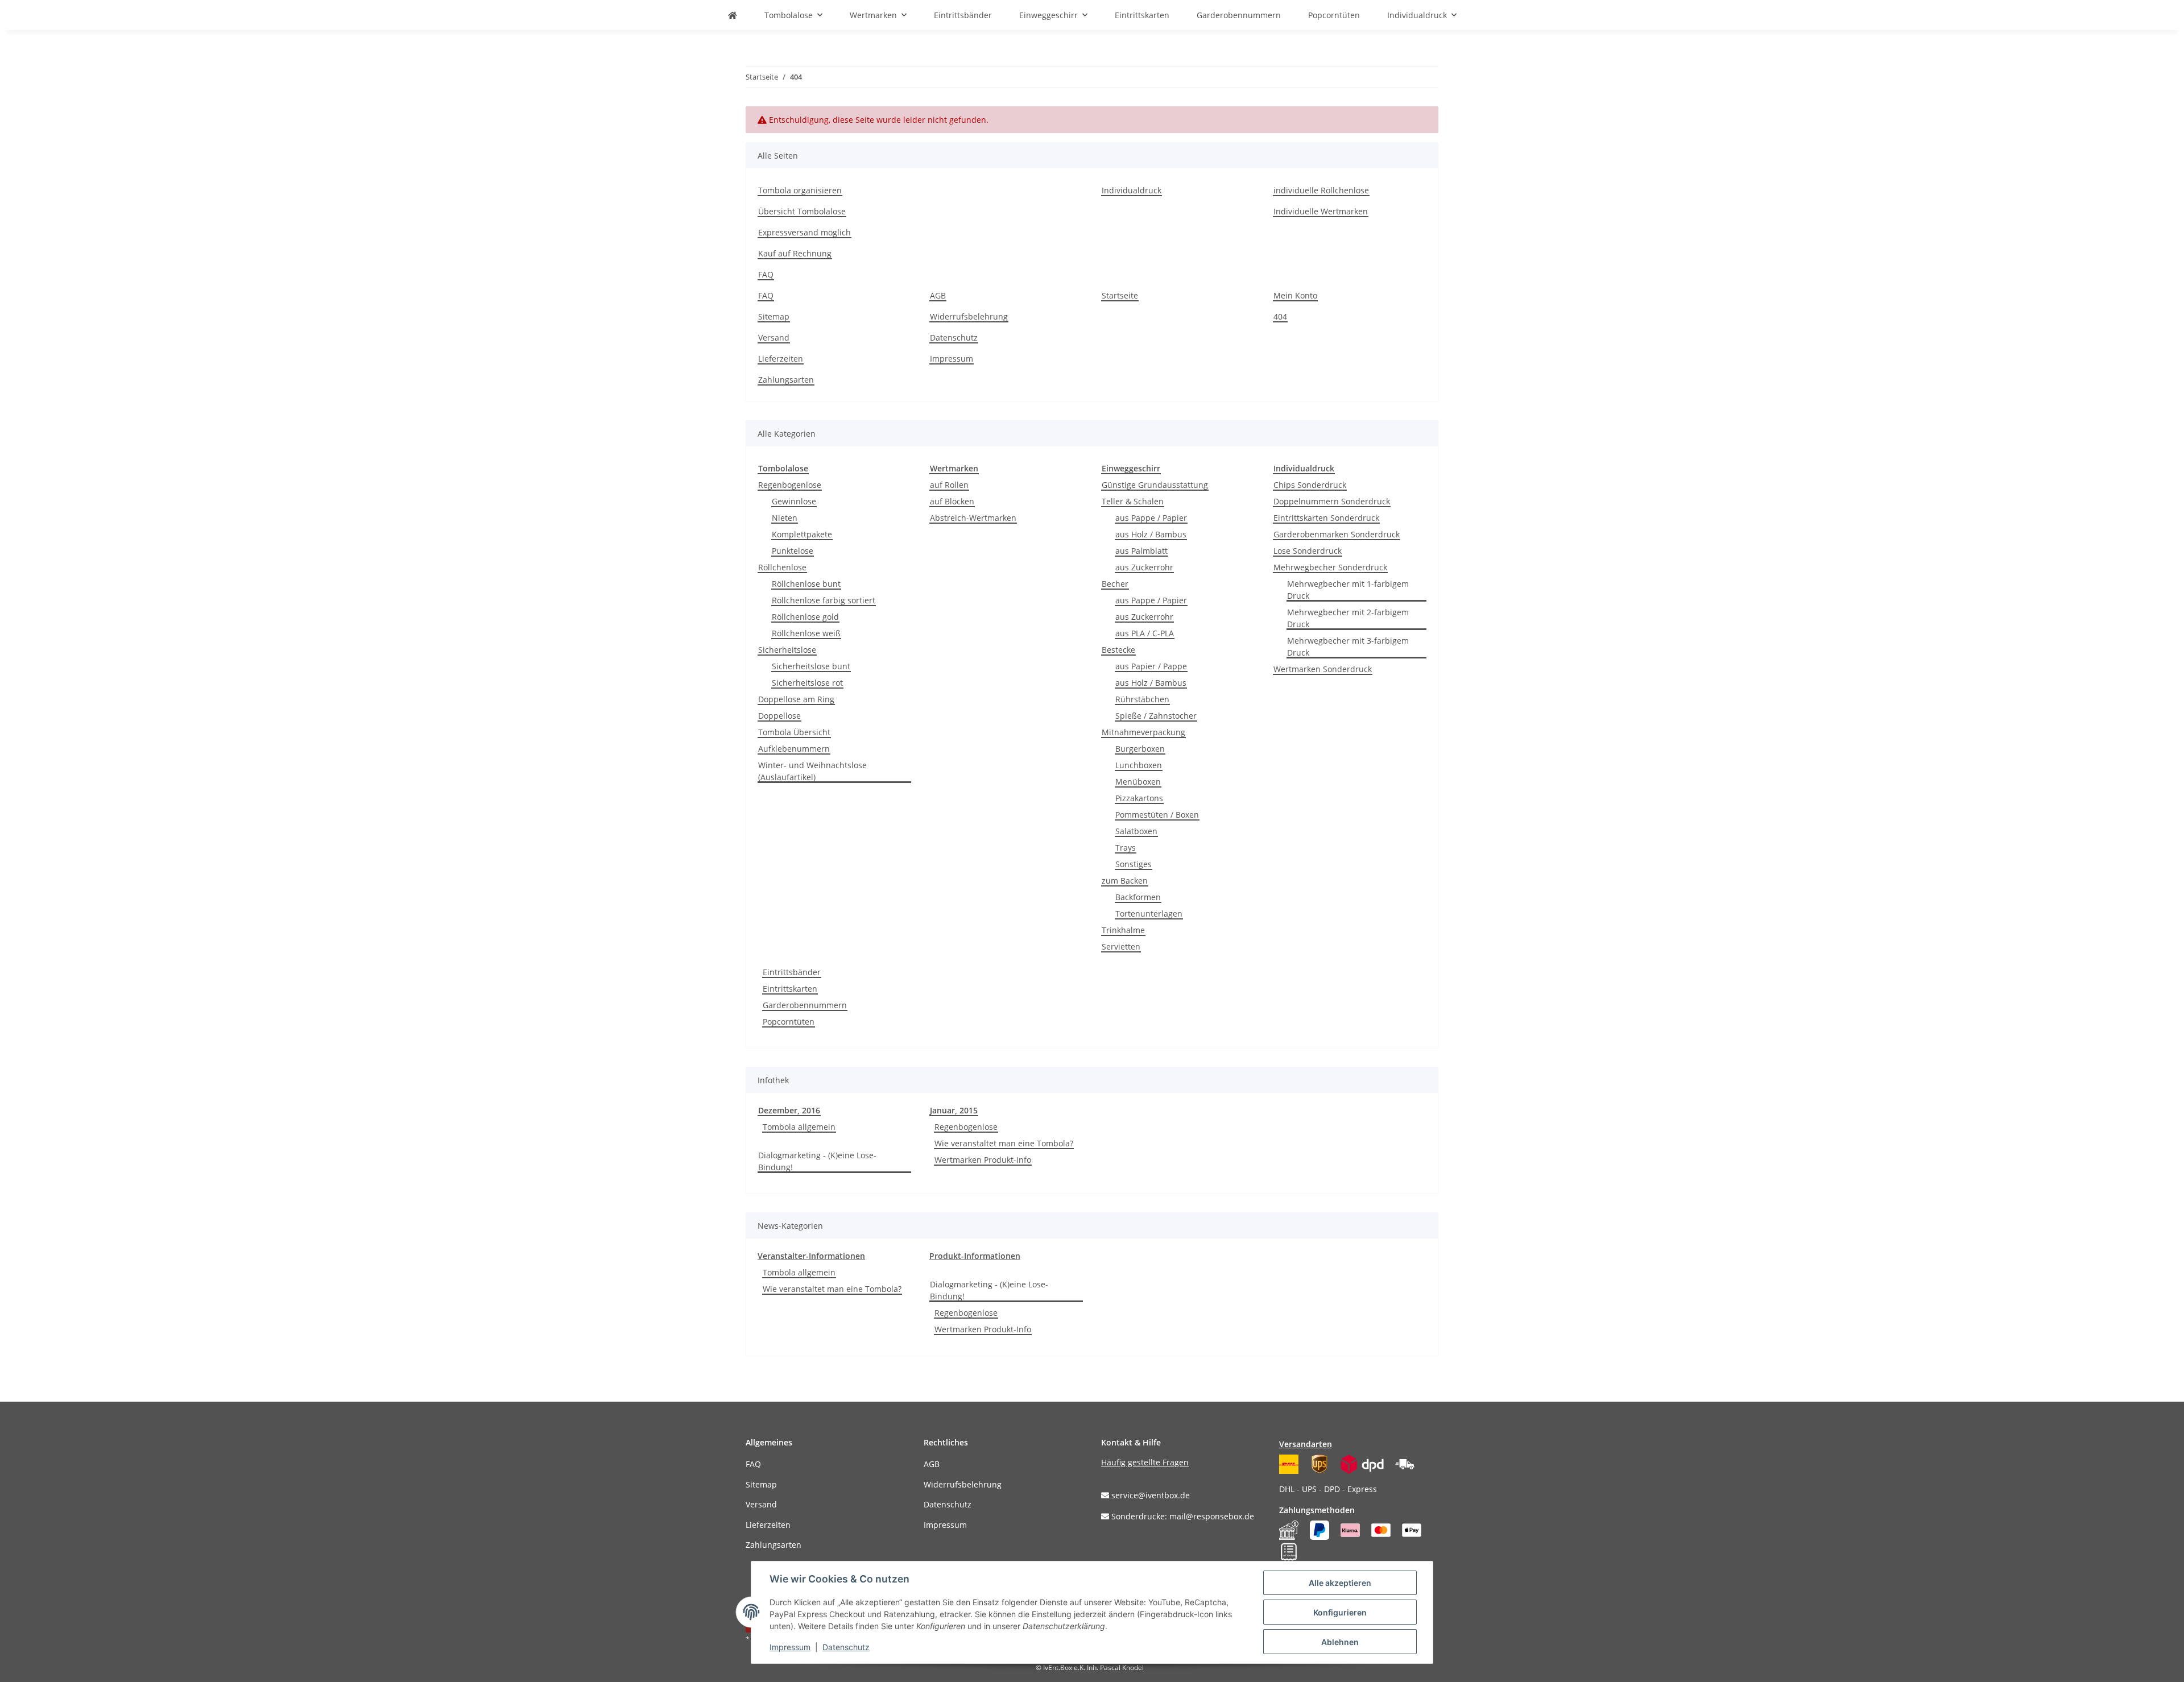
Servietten (1121, 946)
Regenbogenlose (790, 485)
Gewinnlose (794, 501)
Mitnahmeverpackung (1143, 732)
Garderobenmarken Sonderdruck (1337, 534)
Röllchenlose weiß (806, 633)
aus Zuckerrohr (1144, 567)
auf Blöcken (952, 501)
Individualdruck (1132, 190)
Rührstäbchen (1142, 699)
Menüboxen (1138, 782)
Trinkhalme (1123, 930)
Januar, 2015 (954, 1110)
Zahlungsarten (786, 380)
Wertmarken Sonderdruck (1323, 669)
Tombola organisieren (800, 190)
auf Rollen (949, 485)
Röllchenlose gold (805, 617)
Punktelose (793, 551)
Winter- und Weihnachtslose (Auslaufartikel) (812, 771)
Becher (1115, 584)
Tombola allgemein (799, 1127)
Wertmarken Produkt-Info (983, 1160)
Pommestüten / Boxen (1157, 815)
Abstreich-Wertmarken (973, 518)
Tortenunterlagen (1149, 913)
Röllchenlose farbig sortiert (824, 600)
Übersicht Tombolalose (802, 211)
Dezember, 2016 (789, 1110)
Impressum (952, 359)
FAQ (766, 274)
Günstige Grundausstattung (1155, 485)
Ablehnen (1340, 1642)
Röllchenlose (782, 567)
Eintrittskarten (790, 989)
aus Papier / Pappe (1151, 666)
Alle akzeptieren (1340, 1583)
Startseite (1120, 295)
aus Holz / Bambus (1151, 534)
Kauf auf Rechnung (795, 253)
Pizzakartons (1139, 798)
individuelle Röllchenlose (1321, 190)
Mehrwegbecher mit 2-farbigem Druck (1348, 618)
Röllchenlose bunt (806, 584)
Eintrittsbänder (792, 972)
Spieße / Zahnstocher (1156, 716)
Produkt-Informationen (975, 1256)
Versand (774, 337)
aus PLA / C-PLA (1145, 633)
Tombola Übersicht (794, 732)
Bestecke (1118, 650)
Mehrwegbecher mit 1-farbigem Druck (1348, 590)
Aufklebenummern (794, 749)
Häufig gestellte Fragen (1145, 1462)
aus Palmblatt (1141, 551)
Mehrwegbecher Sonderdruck (1330, 567)
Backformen (1138, 897)
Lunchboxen (1139, 765)
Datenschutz (954, 337)
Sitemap (774, 316)
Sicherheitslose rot (807, 683)
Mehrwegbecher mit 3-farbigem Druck (1348, 647)
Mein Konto (1295, 295)
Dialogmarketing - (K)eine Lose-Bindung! (817, 1161)
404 (1280, 316)
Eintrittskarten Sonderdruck (1326, 518)
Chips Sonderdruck (1310, 485)
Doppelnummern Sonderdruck (1332, 501)
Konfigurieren (1340, 1612)
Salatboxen (1136, 831)
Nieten (785, 518)
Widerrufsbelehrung (969, 316)
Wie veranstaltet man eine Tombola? (1004, 1143)
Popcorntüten (789, 1022)
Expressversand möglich (804, 232)
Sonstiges (1134, 864)
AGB (938, 295)
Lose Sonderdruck (1308, 551)
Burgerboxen (1140, 749)
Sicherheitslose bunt (811, 666)
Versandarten (1306, 1444)
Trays (1126, 848)
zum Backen (1125, 881)
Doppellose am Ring (796, 699)
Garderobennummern (805, 1005)
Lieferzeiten (781, 359)
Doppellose (779, 716)
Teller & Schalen (1133, 501)
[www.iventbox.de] (733, 15)
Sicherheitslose (787, 650)
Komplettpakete (802, 534)
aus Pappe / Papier (1151, 518)
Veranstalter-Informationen (811, 1256)
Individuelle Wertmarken (1321, 211)
